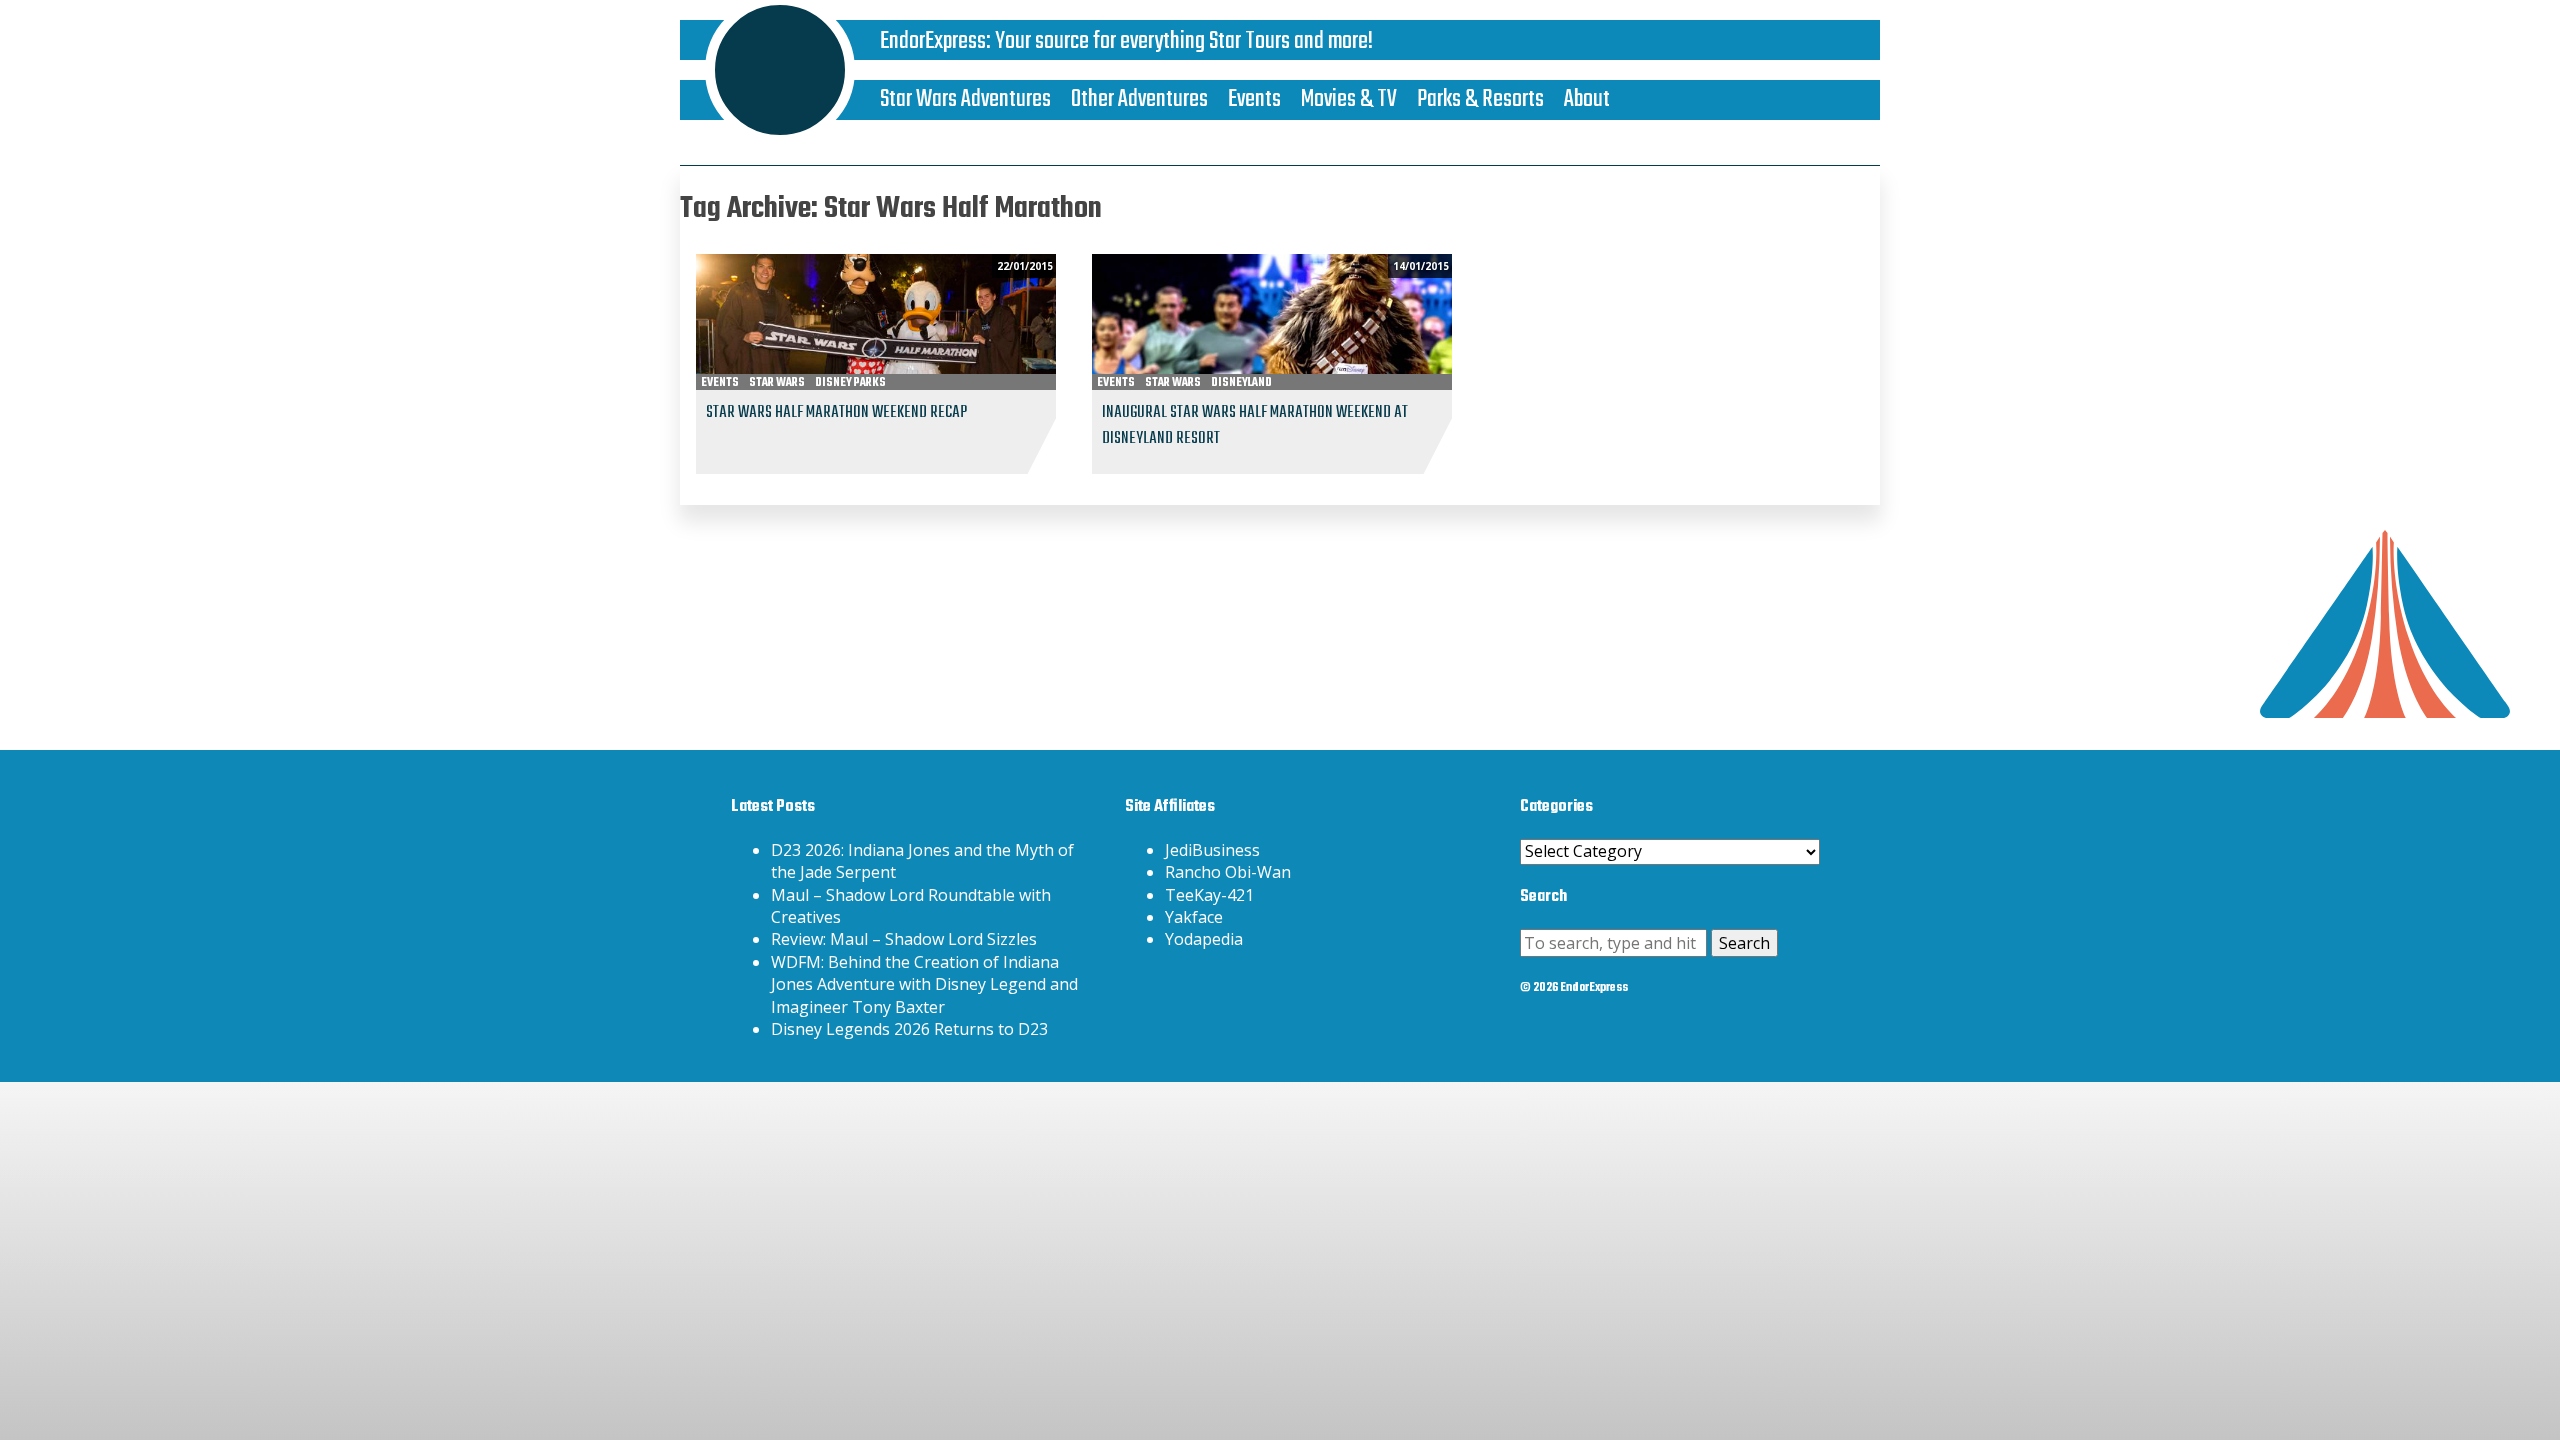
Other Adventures (1139, 99)
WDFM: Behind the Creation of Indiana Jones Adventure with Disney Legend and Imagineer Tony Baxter (924, 984)
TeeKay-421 (1209, 895)
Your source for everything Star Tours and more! (1184, 41)
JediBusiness (1212, 850)
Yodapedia (1204, 939)
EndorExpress (933, 41)
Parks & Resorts (1480, 99)
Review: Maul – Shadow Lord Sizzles (904, 939)
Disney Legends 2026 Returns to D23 (909, 1029)
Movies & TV (1349, 99)
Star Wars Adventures (965, 99)
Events (1254, 99)
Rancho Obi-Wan (1228, 872)
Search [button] (1744, 943)
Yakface (1194, 917)
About (1587, 99)
